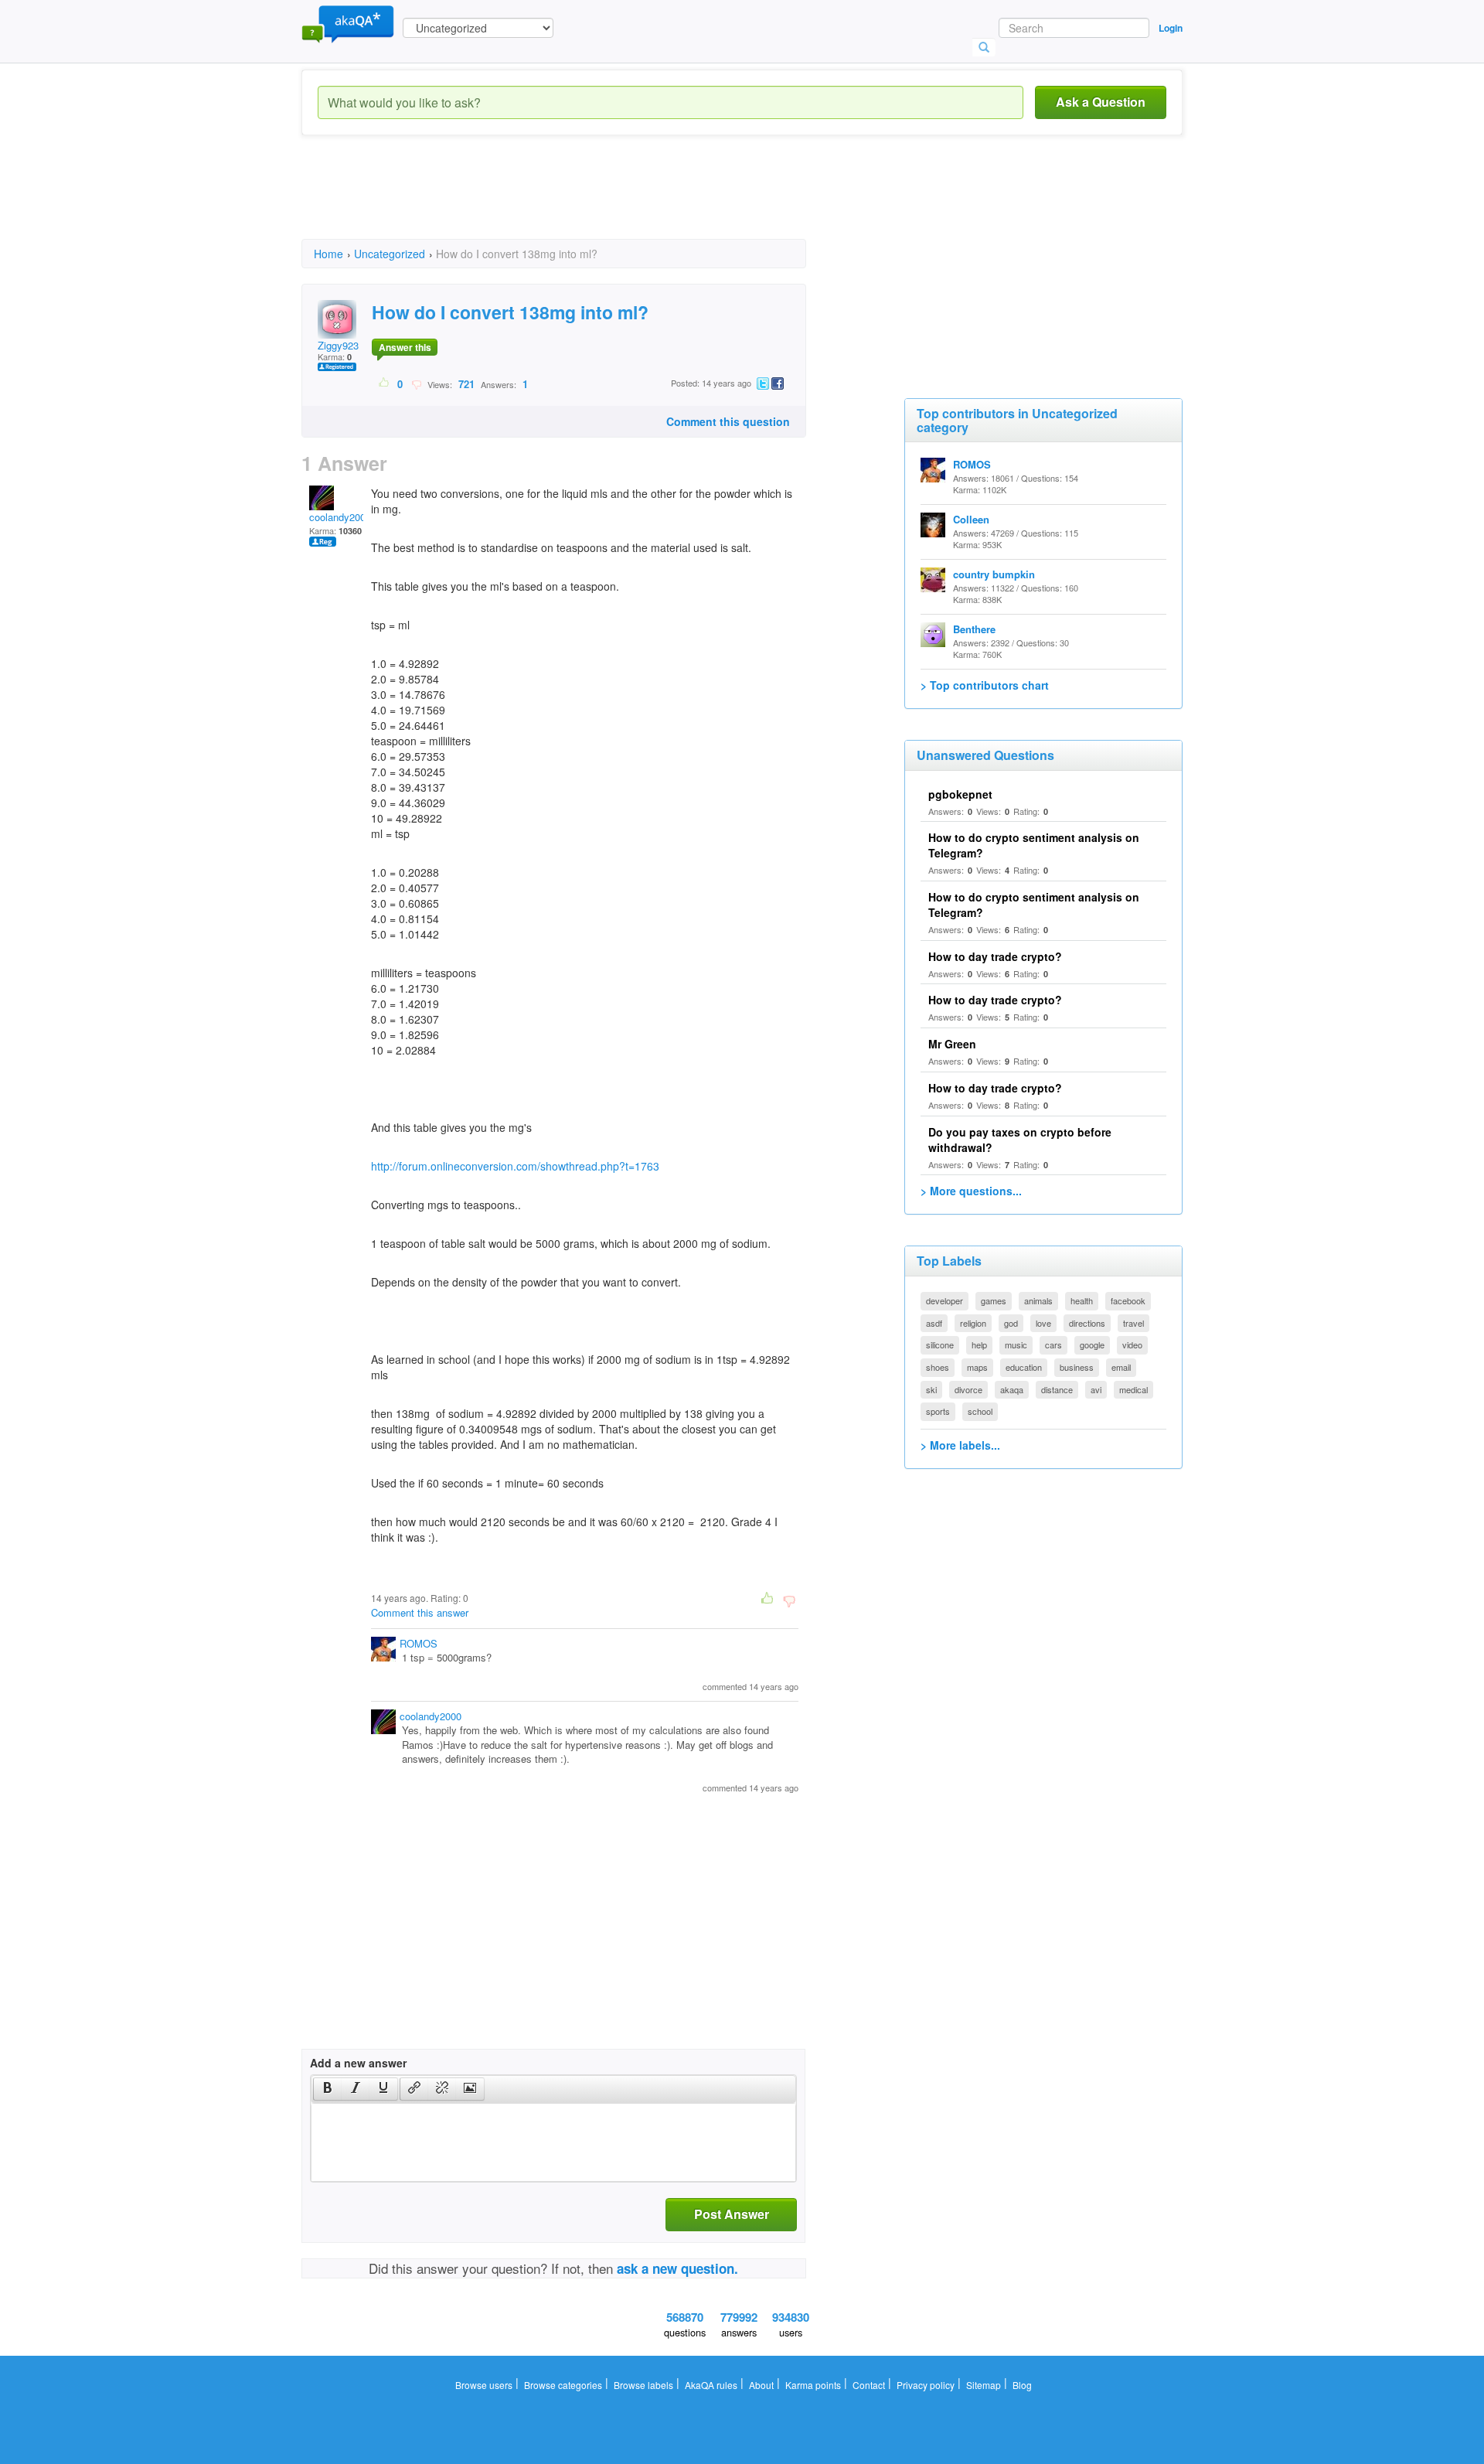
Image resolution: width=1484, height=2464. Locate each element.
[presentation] (328, 2089)
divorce (968, 1389)
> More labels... (960, 1445)
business (1077, 1367)
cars (1053, 1344)
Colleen (971, 519)
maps (977, 1367)
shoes (938, 1367)
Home (328, 254)
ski (931, 1389)
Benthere (974, 629)
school (980, 1411)
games (994, 1300)
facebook (1128, 1300)
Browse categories (563, 2385)
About (761, 2385)
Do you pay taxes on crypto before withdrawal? (1020, 1140)
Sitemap (984, 2385)
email (1121, 1367)
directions (1087, 1323)
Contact (869, 2385)
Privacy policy (926, 2385)
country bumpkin (994, 574)
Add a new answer (358, 2063)
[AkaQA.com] (348, 23)
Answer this (405, 347)
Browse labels (643, 2385)
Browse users (484, 2385)
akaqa (1012, 1389)
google (1092, 1344)
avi (1096, 1389)
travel (1133, 1323)
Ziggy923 (338, 345)
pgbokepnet (960, 794)
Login (1171, 28)
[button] (327, 2089)
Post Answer (732, 2214)
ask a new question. (677, 2268)
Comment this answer (420, 1612)
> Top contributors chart (985, 685)
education (1024, 1367)
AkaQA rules (711, 2385)
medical (1133, 1389)
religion (973, 1323)
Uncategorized (390, 254)
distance (1057, 1389)
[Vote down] (416, 383)
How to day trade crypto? (995, 956)
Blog (1022, 2385)
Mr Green (952, 1044)
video (1132, 1344)
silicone (940, 1344)
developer (945, 1300)
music (1016, 1344)
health (1082, 1300)
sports (938, 1411)
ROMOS (419, 1643)
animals (1038, 1300)
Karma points (813, 2385)
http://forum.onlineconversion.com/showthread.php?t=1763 (515, 1166)
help (979, 1344)
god (1011, 1323)
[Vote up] (385, 383)
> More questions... (971, 1191)
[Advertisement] (583, 201)
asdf (934, 1323)
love (1043, 1323)
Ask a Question (1101, 102)
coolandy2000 (340, 517)
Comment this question (728, 421)
